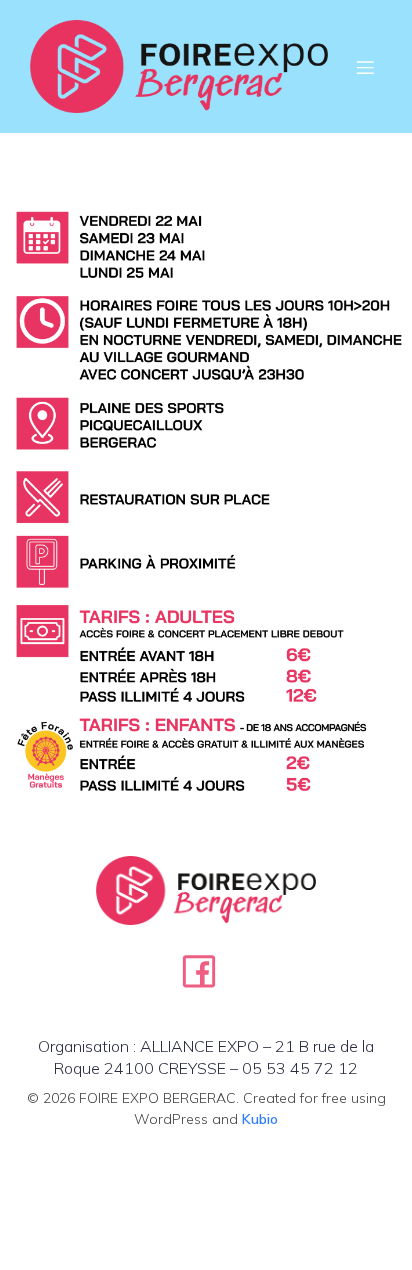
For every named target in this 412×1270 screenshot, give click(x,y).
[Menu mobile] (365, 67)
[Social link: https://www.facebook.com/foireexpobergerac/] (206, 970)
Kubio (260, 1119)
